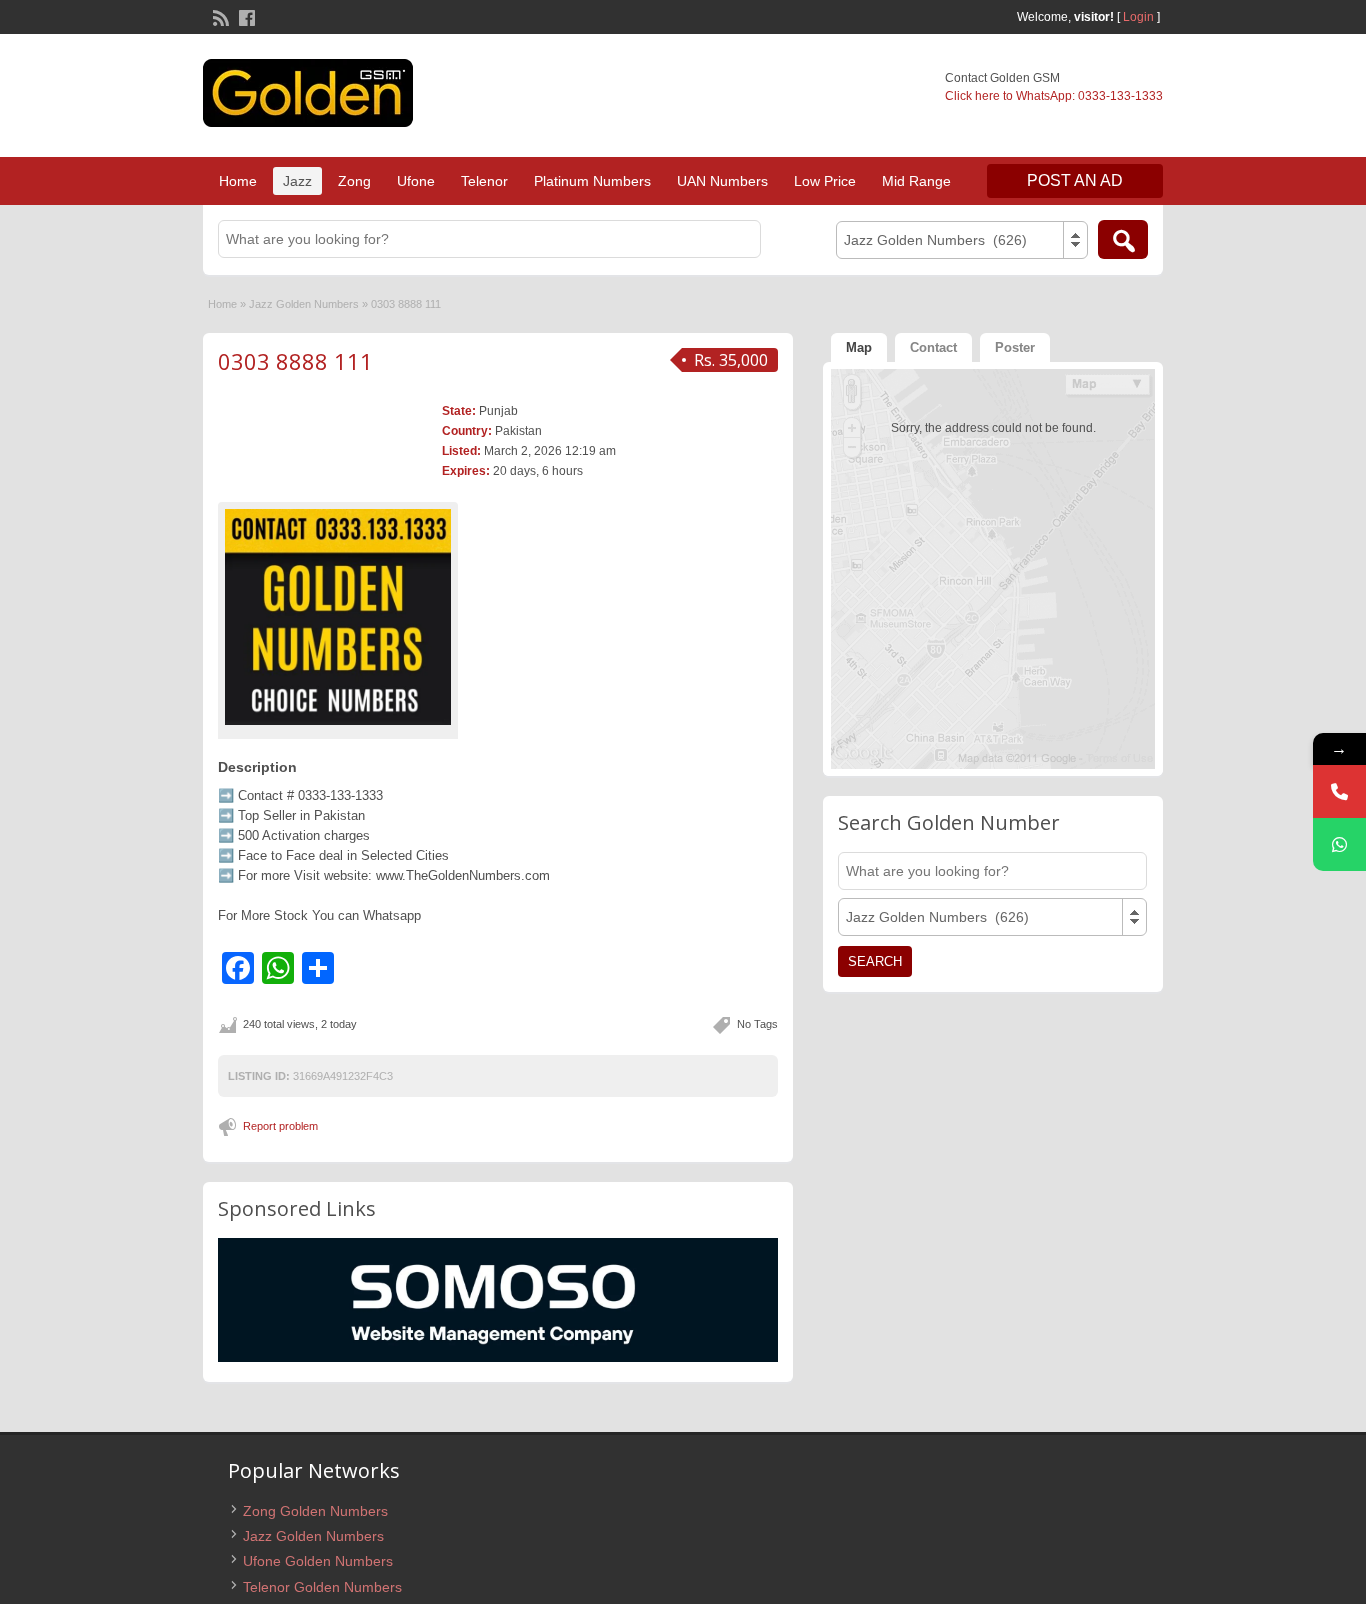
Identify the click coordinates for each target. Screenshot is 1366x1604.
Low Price (825, 181)
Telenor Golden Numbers (322, 1587)
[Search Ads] (1123, 239)
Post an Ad (1075, 180)
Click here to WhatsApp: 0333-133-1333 (1054, 96)
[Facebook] (245, 16)
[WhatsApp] (1339, 844)
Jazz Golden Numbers (304, 304)
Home (238, 181)
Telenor (484, 181)
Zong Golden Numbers (315, 1511)
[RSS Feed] (219, 16)
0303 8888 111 (295, 361)
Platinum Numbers (592, 181)
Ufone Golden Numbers (318, 1561)
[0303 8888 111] (338, 617)
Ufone (416, 181)
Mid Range (916, 181)
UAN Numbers (722, 181)
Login (1138, 17)
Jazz (297, 181)
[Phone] (1339, 791)
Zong (354, 181)
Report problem (280, 1126)
